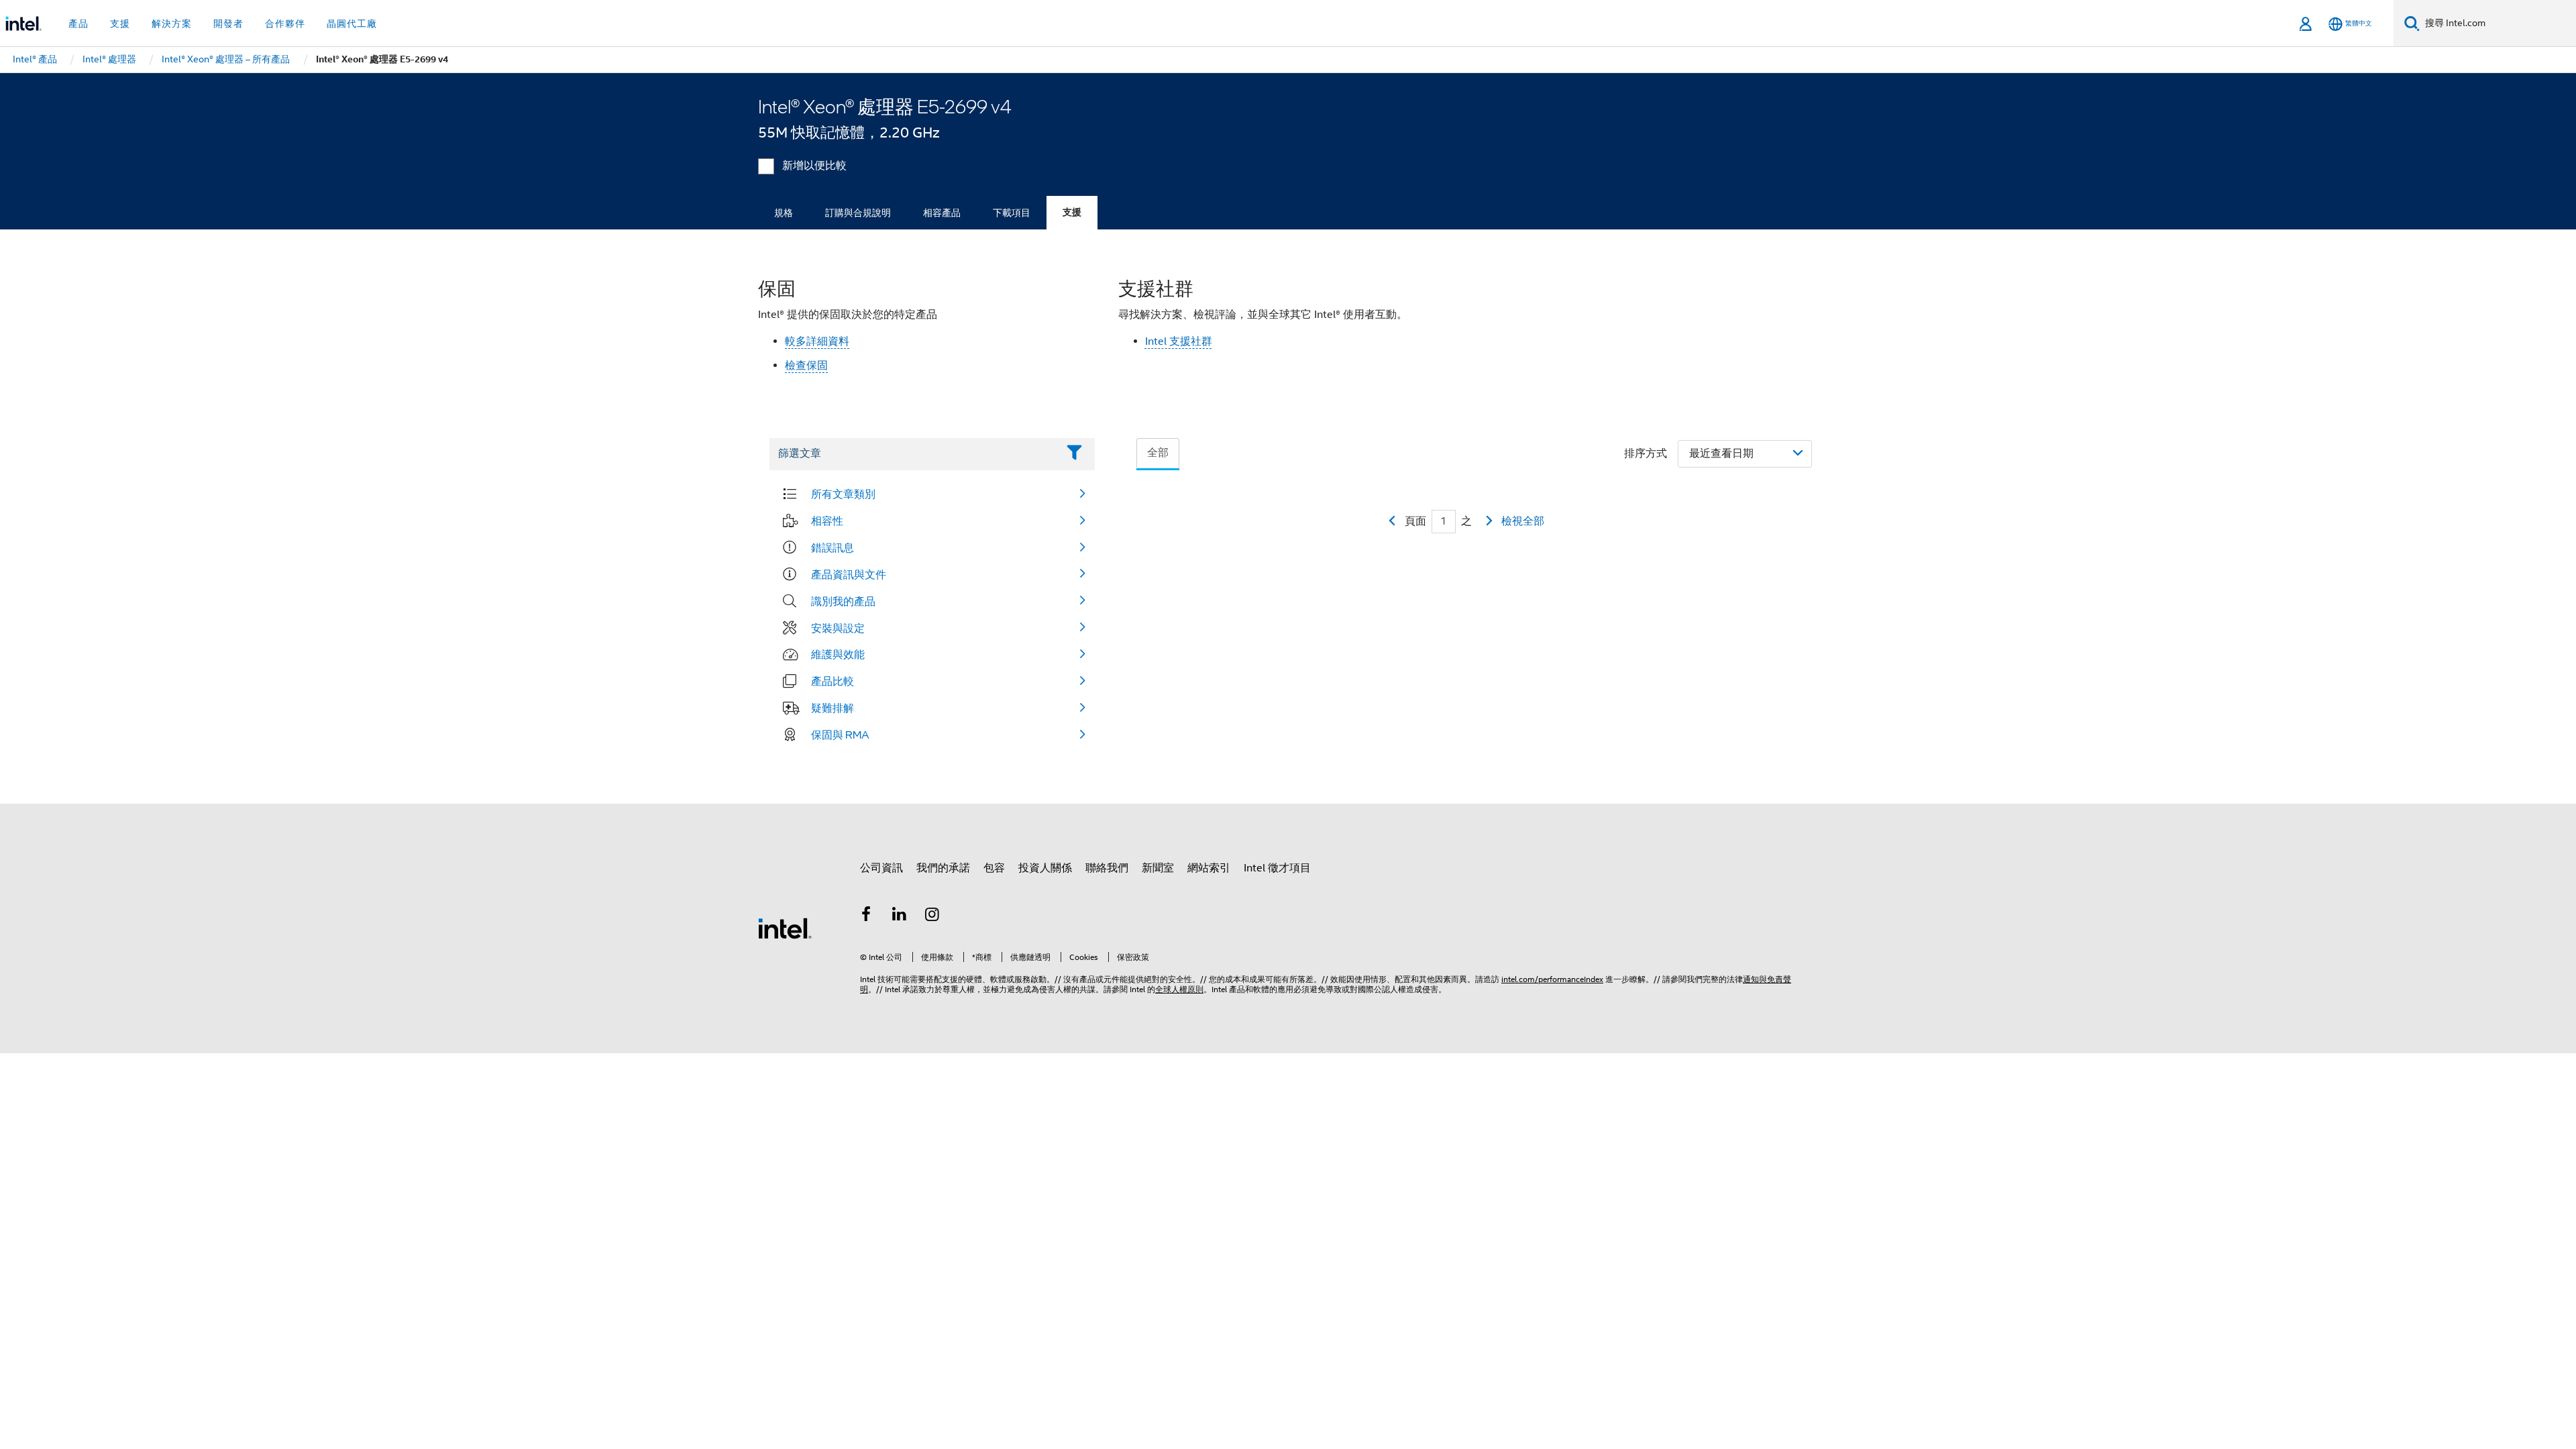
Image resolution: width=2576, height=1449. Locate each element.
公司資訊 (881, 868)
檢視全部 (1523, 521)
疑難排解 (833, 708)
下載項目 (1012, 213)
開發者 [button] (228, 23)
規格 (784, 213)
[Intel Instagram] (932, 916)
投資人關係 (1045, 868)
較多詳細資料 (817, 341)
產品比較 (833, 681)
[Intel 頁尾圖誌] (785, 928)
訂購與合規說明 (858, 213)
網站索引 (1209, 868)
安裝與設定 (838, 628)
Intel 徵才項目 (1277, 868)
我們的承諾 (943, 868)
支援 (1072, 212)
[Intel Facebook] (866, 916)
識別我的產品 (843, 601)
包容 (994, 868)
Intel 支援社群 (1179, 341)
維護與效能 (838, 654)
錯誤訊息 (833, 547)
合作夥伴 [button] (285, 23)
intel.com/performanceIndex (1552, 979)
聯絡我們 (1107, 868)
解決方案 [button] (172, 23)
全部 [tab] (1158, 453)
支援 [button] (120, 23)
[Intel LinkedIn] (900, 916)
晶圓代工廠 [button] (352, 23)
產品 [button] (78, 23)
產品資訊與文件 (849, 574)
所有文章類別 (843, 494)
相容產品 (942, 213)
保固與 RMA (840, 735)
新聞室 (1158, 868)
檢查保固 (806, 366)
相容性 (827, 521)
